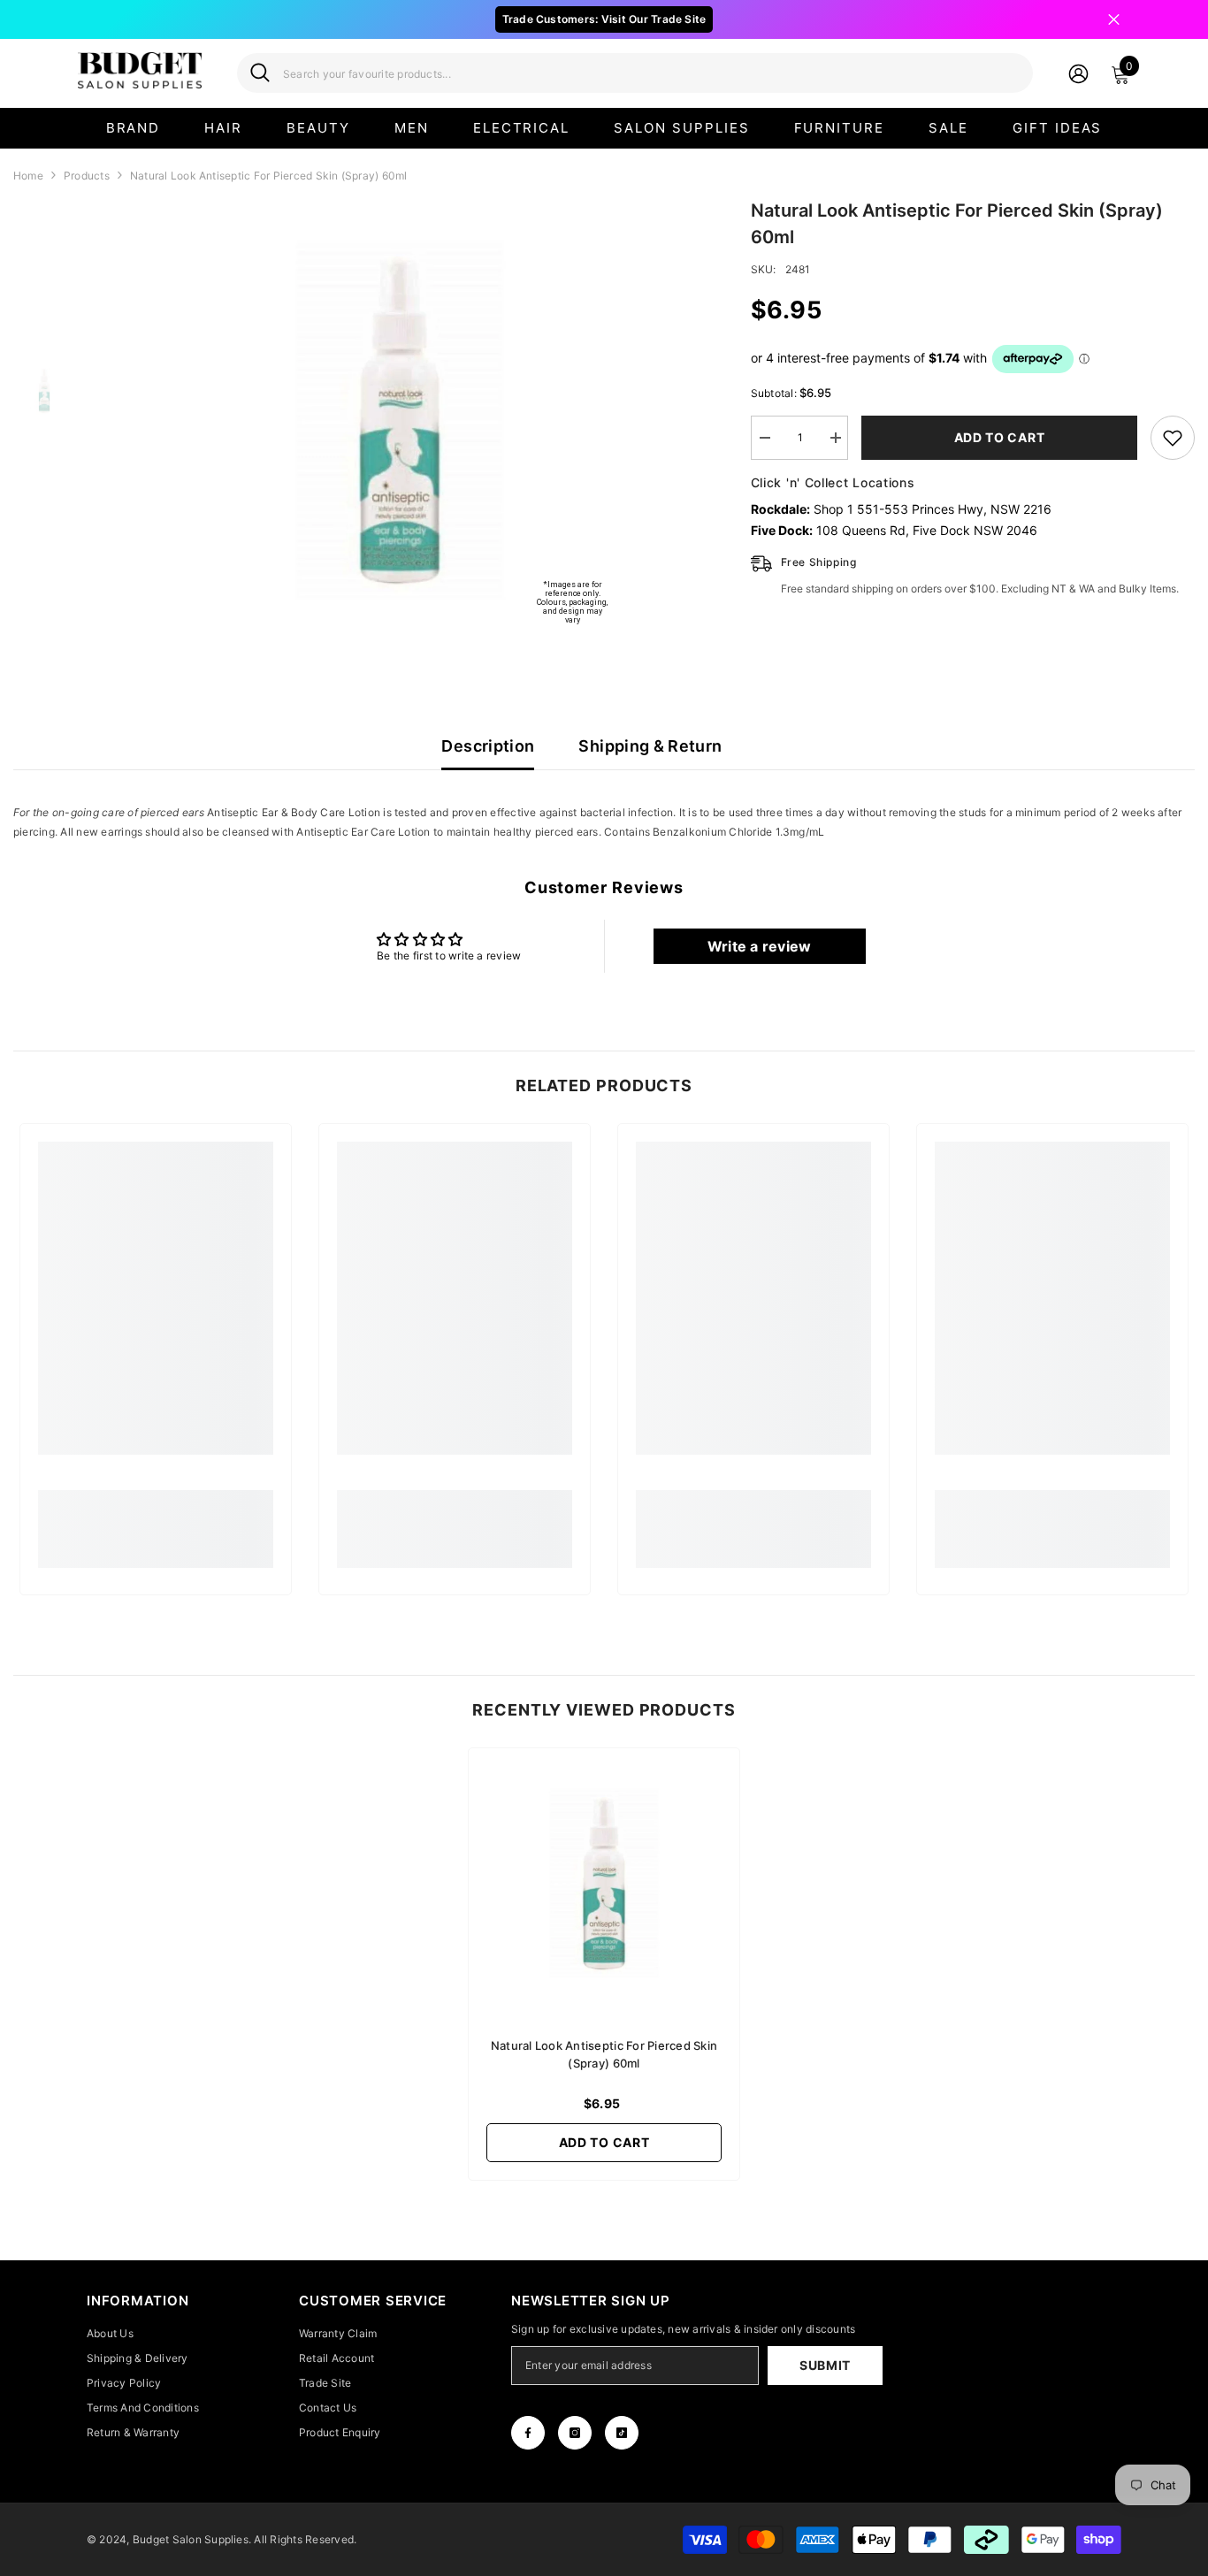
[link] (156, 1519)
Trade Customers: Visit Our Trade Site (604, 19)
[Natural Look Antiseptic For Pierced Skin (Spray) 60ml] (604, 1884)
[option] (400, 421)
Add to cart (999, 437)
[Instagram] (575, 2433)
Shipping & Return (650, 746)
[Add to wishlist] (1173, 438)
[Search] (635, 73)
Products (87, 176)
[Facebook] (528, 2433)
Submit (825, 2365)
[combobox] (651, 73)
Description (488, 746)
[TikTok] (622, 2433)
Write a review (759, 946)
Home (28, 176)
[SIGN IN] (1078, 73)
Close (1114, 20)
